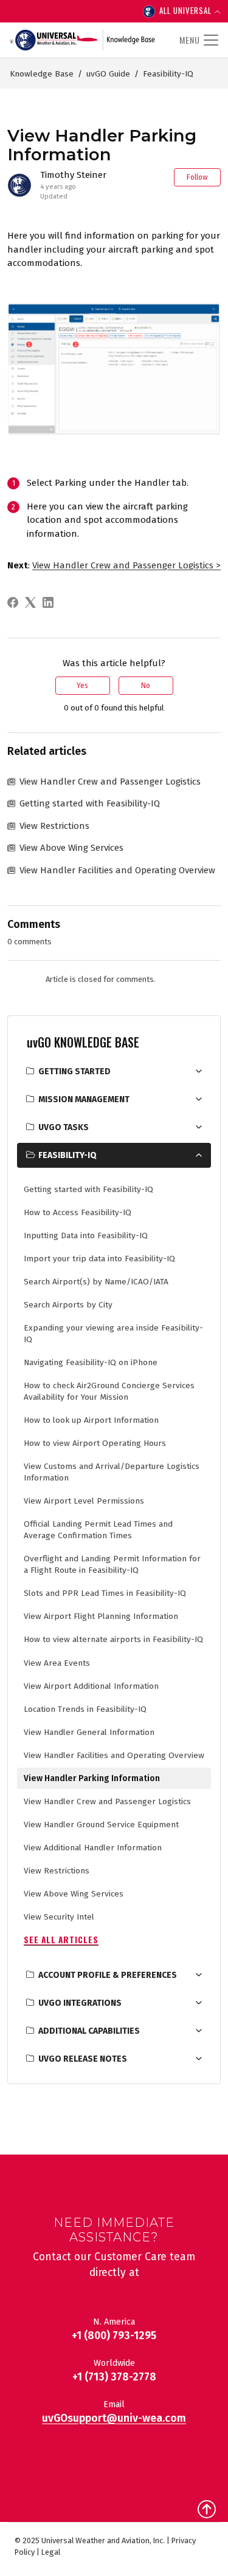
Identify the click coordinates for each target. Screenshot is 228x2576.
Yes (82, 686)
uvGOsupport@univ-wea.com (114, 2418)
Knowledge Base (42, 74)
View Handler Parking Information (92, 1778)
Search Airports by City (68, 1305)
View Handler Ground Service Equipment (101, 1825)
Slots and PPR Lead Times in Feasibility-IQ (105, 1593)
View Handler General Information (89, 1732)
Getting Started (74, 1072)
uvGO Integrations (80, 2003)
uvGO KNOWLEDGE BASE (83, 1042)
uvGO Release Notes (83, 2059)
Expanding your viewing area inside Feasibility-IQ (113, 1334)
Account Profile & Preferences (108, 1975)
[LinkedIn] (50, 602)
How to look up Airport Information (91, 1420)
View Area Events (57, 1663)
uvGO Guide (108, 74)
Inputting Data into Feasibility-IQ (86, 1235)
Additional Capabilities (89, 2031)
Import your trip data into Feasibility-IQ (99, 1259)
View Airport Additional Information (91, 1686)
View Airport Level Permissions (84, 1501)
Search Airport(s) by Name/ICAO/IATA (96, 1282)
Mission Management (84, 1099)
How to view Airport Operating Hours (95, 1443)
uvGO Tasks (64, 1127)
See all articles (61, 1940)
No (146, 686)
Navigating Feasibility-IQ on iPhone (91, 1362)
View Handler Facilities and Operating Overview (114, 1755)
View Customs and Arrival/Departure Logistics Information (112, 1472)
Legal (51, 2552)
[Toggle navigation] (196, 40)
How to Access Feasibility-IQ (78, 1212)
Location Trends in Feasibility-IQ (85, 1709)
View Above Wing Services (74, 1894)
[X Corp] (33, 602)
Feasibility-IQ (168, 74)
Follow (197, 177)
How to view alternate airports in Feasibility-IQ (113, 1639)
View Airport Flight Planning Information (101, 1616)
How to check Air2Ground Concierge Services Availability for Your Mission (109, 1391)
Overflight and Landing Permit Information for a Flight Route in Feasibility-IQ (112, 1564)
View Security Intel (59, 1917)
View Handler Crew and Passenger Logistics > (126, 565)
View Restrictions (57, 1871)
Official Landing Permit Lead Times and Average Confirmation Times (98, 1530)
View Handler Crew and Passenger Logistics (107, 1801)
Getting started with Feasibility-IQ (88, 1189)
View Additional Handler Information (93, 1848)
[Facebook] (15, 602)
